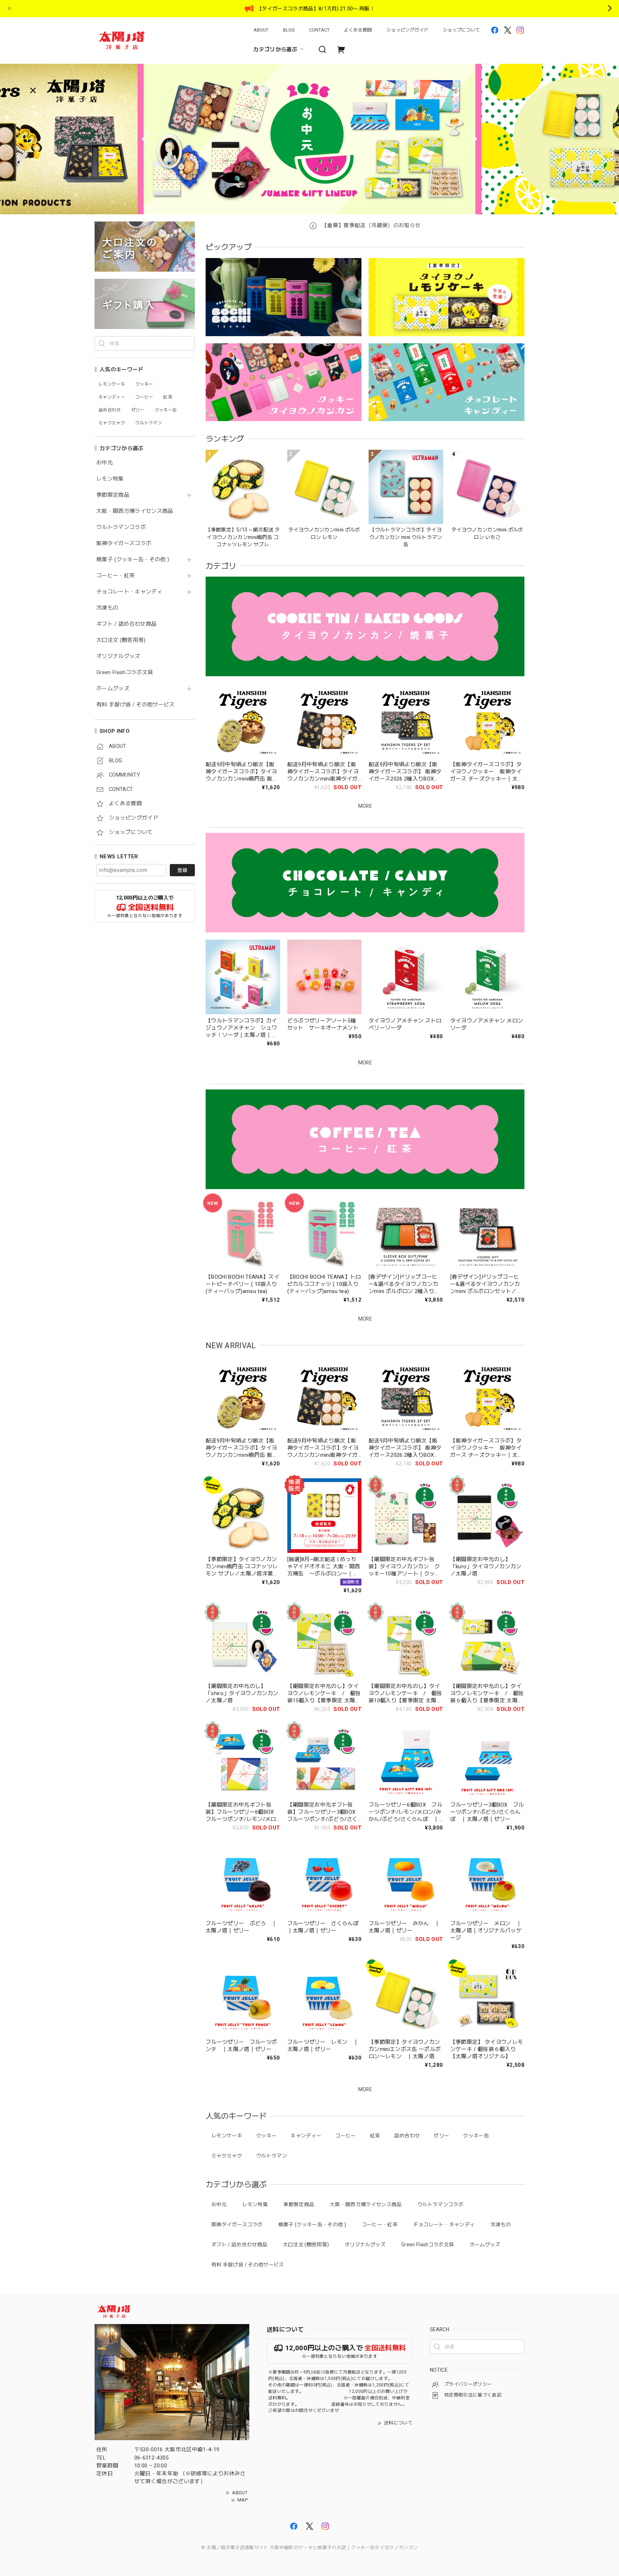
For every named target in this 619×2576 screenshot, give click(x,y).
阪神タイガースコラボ (124, 543)
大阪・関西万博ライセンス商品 (135, 511)
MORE (365, 806)
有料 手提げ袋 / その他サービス (136, 705)
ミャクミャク (227, 2156)
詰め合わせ (407, 2136)
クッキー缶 (476, 2136)
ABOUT (261, 30)
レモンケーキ (227, 2136)
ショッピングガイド (407, 30)
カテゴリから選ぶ (275, 49)
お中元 (105, 463)
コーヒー (346, 2136)
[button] (146, 139)
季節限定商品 (113, 495)
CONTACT (319, 30)
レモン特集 (110, 479)
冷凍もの (107, 608)
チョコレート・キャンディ (129, 592)
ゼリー (442, 2136)
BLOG (289, 30)
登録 (182, 870)
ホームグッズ (113, 689)
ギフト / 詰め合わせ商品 (126, 624)
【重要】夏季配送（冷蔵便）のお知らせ (370, 225)
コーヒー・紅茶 (116, 576)
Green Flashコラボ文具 (125, 672)
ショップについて (461, 30)
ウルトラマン (272, 2156)
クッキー (266, 2136)
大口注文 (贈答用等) (121, 640)
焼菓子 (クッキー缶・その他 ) (133, 560)
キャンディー (306, 2136)
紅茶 (375, 2136)
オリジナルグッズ (118, 656)
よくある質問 (358, 30)
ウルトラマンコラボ (121, 527)
